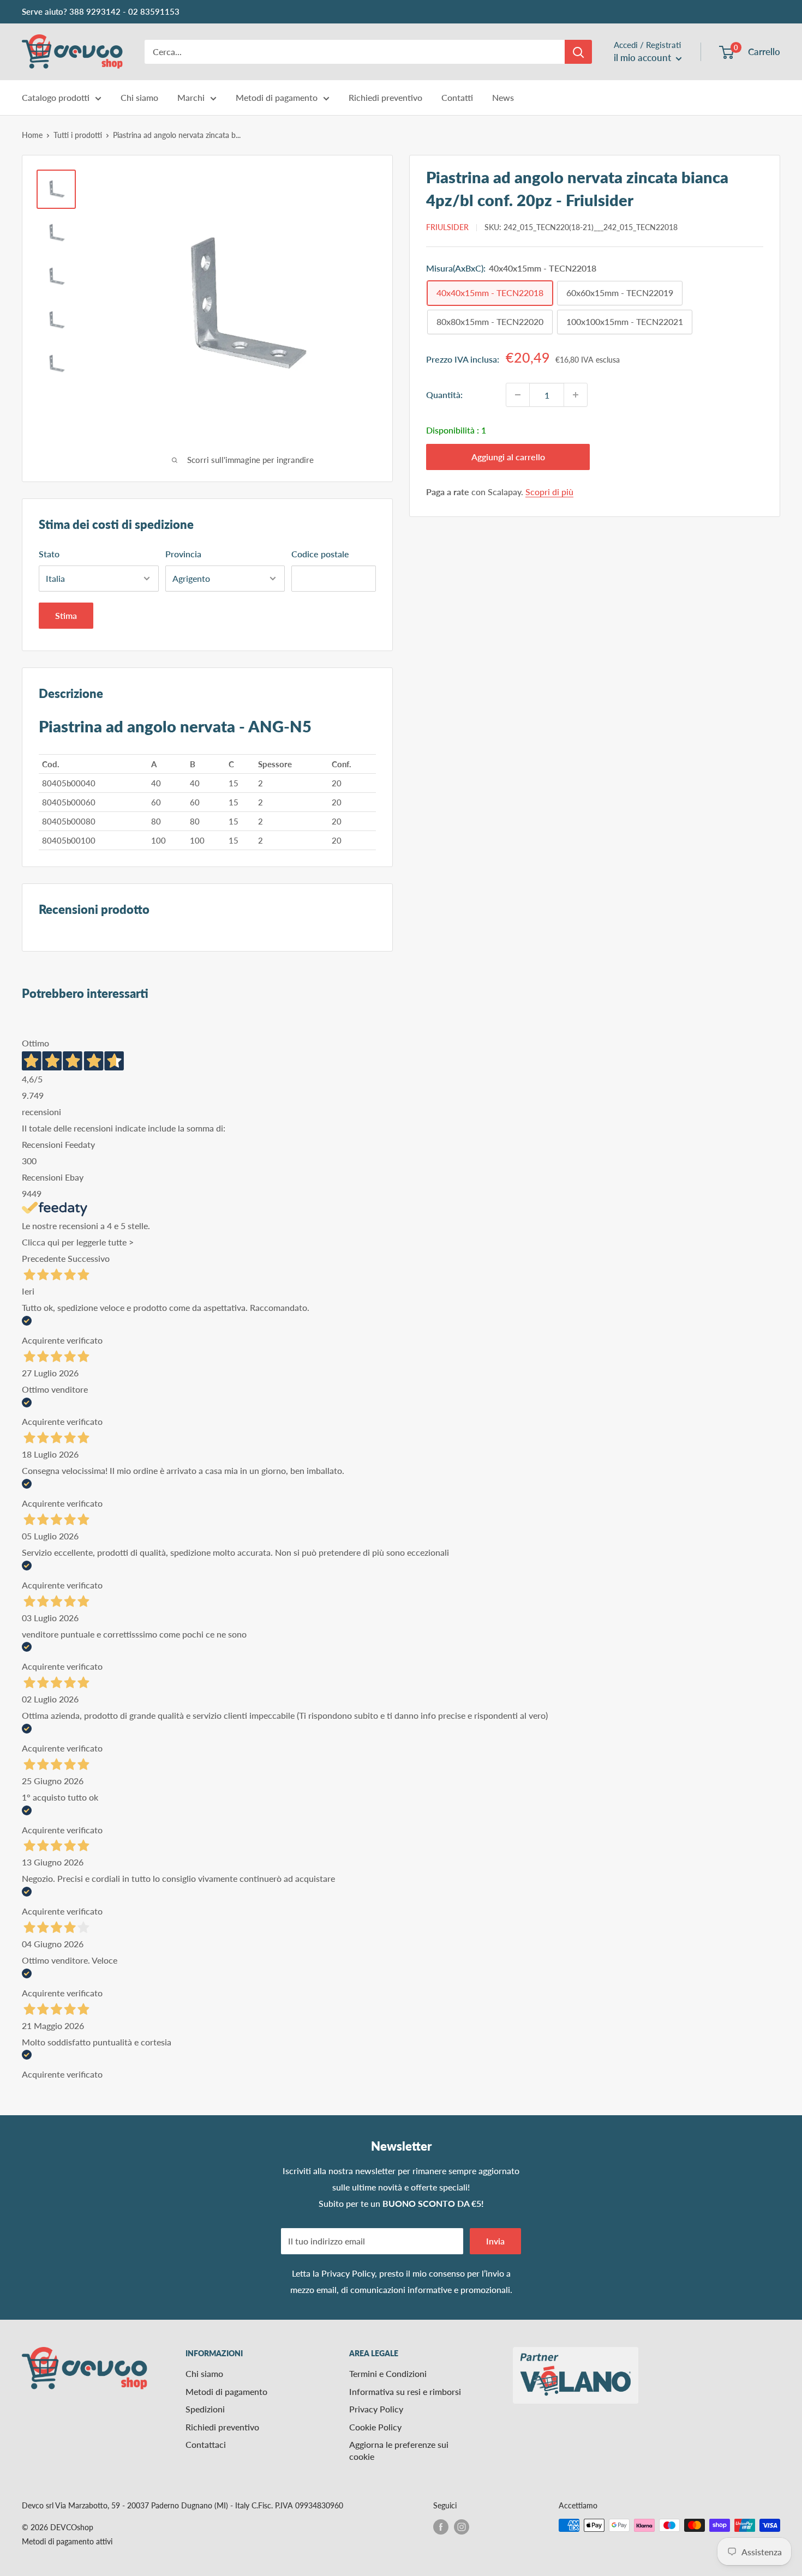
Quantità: (444, 395)
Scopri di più (549, 492)
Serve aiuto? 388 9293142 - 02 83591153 (101, 11)
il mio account (644, 58)
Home (32, 135)
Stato (49, 554)
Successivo (89, 1258)
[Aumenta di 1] (576, 395)
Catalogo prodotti (56, 97)
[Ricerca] (578, 52)
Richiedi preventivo (385, 97)
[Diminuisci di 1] (518, 395)
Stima (66, 615)
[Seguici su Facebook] (441, 2526)
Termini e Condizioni (388, 2373)
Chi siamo (139, 97)
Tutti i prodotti (78, 135)
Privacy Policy (348, 2273)
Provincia (183, 554)
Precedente (44, 1258)
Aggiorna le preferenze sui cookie (399, 2450)
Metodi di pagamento (277, 97)
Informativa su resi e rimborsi (405, 2391)
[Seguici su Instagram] (462, 2526)
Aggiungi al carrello (508, 457)
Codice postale (320, 554)
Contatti (457, 97)
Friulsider (447, 227)
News (503, 97)
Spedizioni (205, 2409)
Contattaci (206, 2444)
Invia (495, 2241)
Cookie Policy (375, 2427)
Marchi (191, 97)
